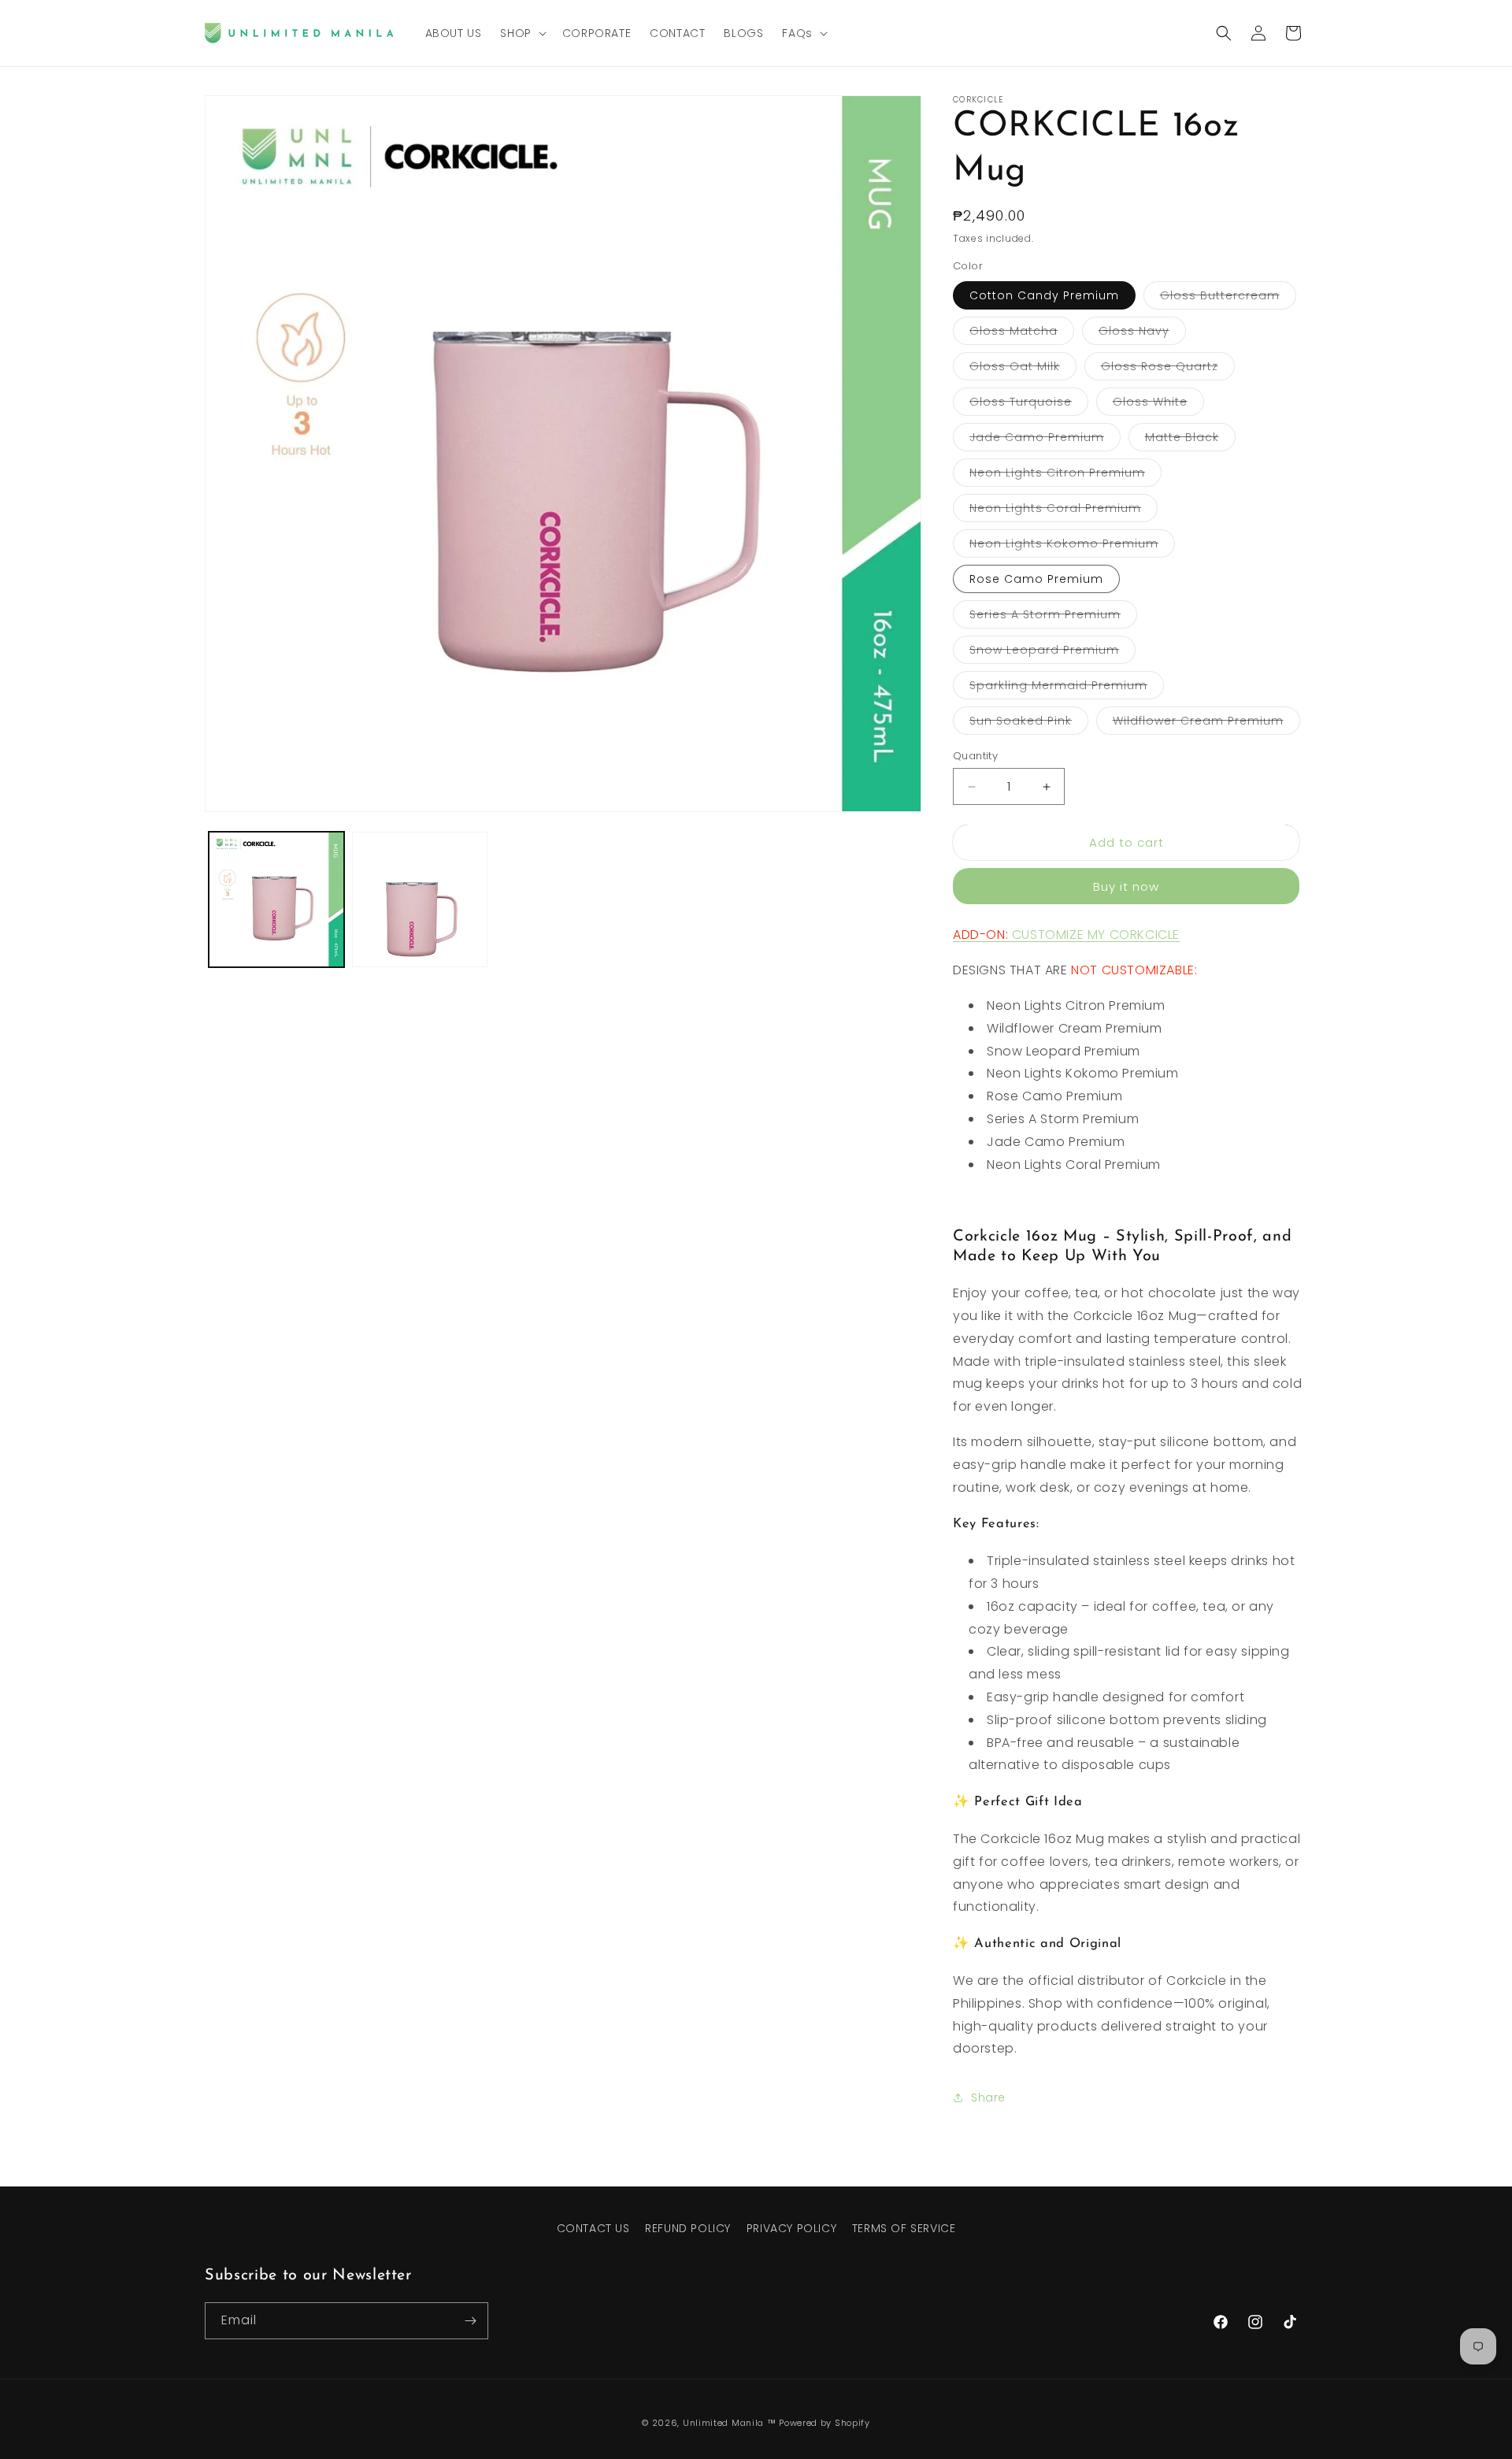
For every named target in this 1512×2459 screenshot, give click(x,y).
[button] (521, 33)
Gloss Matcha (1022, 334)
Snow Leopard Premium (1052, 653)
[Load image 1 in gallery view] (276, 899)
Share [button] (988, 2097)
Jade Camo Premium (1045, 440)
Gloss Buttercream (1228, 298)
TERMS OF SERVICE (904, 2228)
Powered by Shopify (825, 2423)
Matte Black (1190, 440)
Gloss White (1158, 404)
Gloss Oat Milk (1023, 369)
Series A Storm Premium (1053, 617)
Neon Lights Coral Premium (1064, 511)
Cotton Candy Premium (1044, 295)
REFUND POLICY (688, 2228)
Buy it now (1126, 886)
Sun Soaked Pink (1029, 723)
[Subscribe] (470, 2321)
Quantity (975, 756)
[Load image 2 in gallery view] (420, 899)
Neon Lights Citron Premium (1065, 475)
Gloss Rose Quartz (1168, 369)
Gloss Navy (1142, 334)
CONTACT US (593, 2228)
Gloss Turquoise (1029, 404)
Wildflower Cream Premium (1206, 723)
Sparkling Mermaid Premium (1067, 688)
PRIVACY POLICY (791, 2228)
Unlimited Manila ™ (730, 2423)
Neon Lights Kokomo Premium (1072, 546)
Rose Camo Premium (1036, 579)
